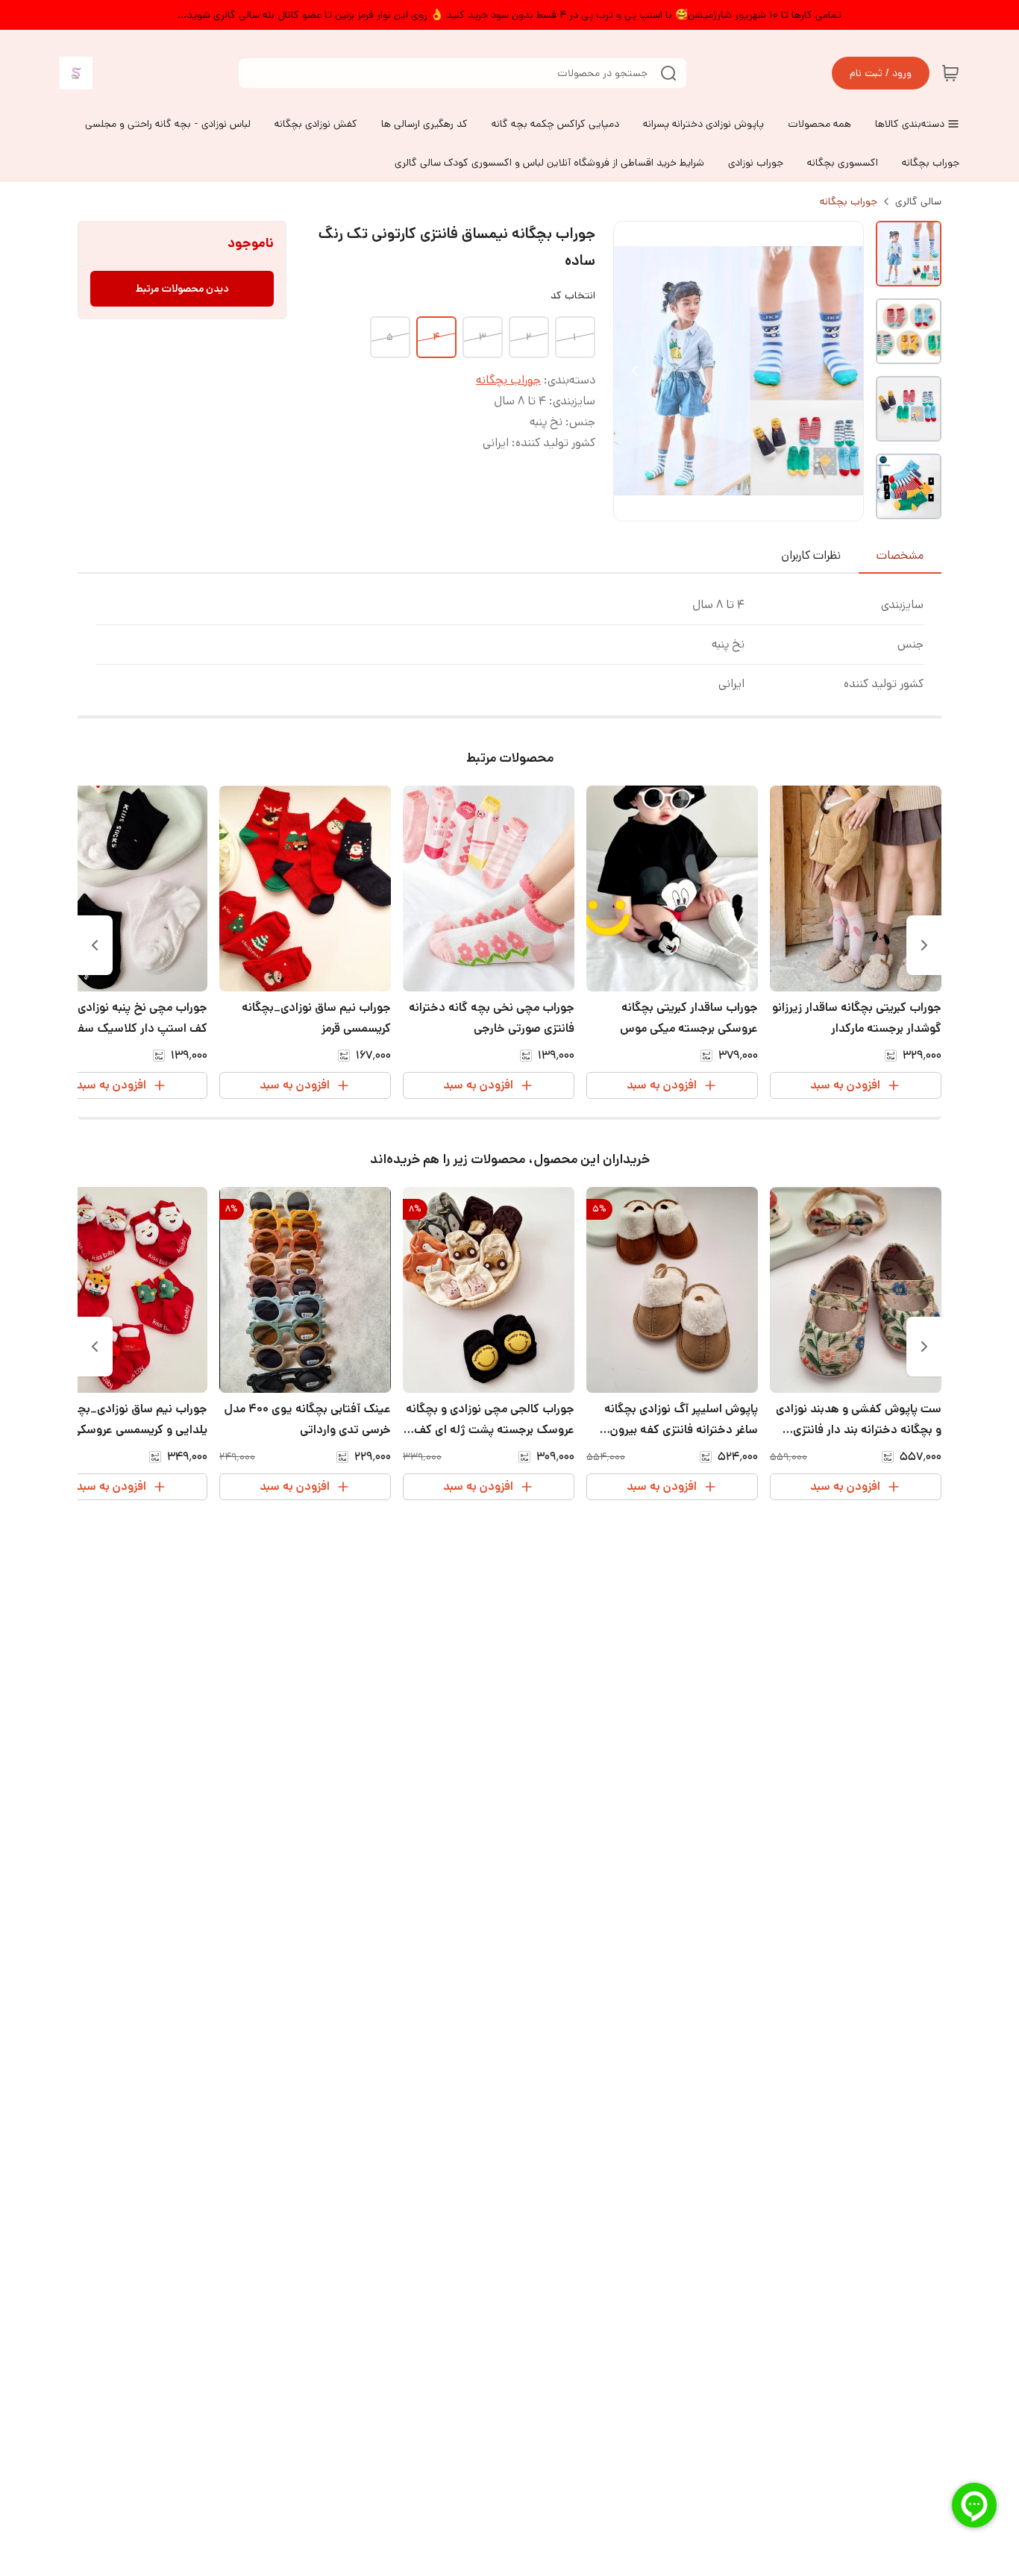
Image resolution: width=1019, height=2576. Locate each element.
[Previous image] (635, 371)
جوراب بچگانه (849, 201)
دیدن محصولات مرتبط (182, 289)
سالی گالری (918, 201)
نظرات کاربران (811, 555)
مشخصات (900, 555)
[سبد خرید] (950, 73)
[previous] (924, 945)
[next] (95, 945)
